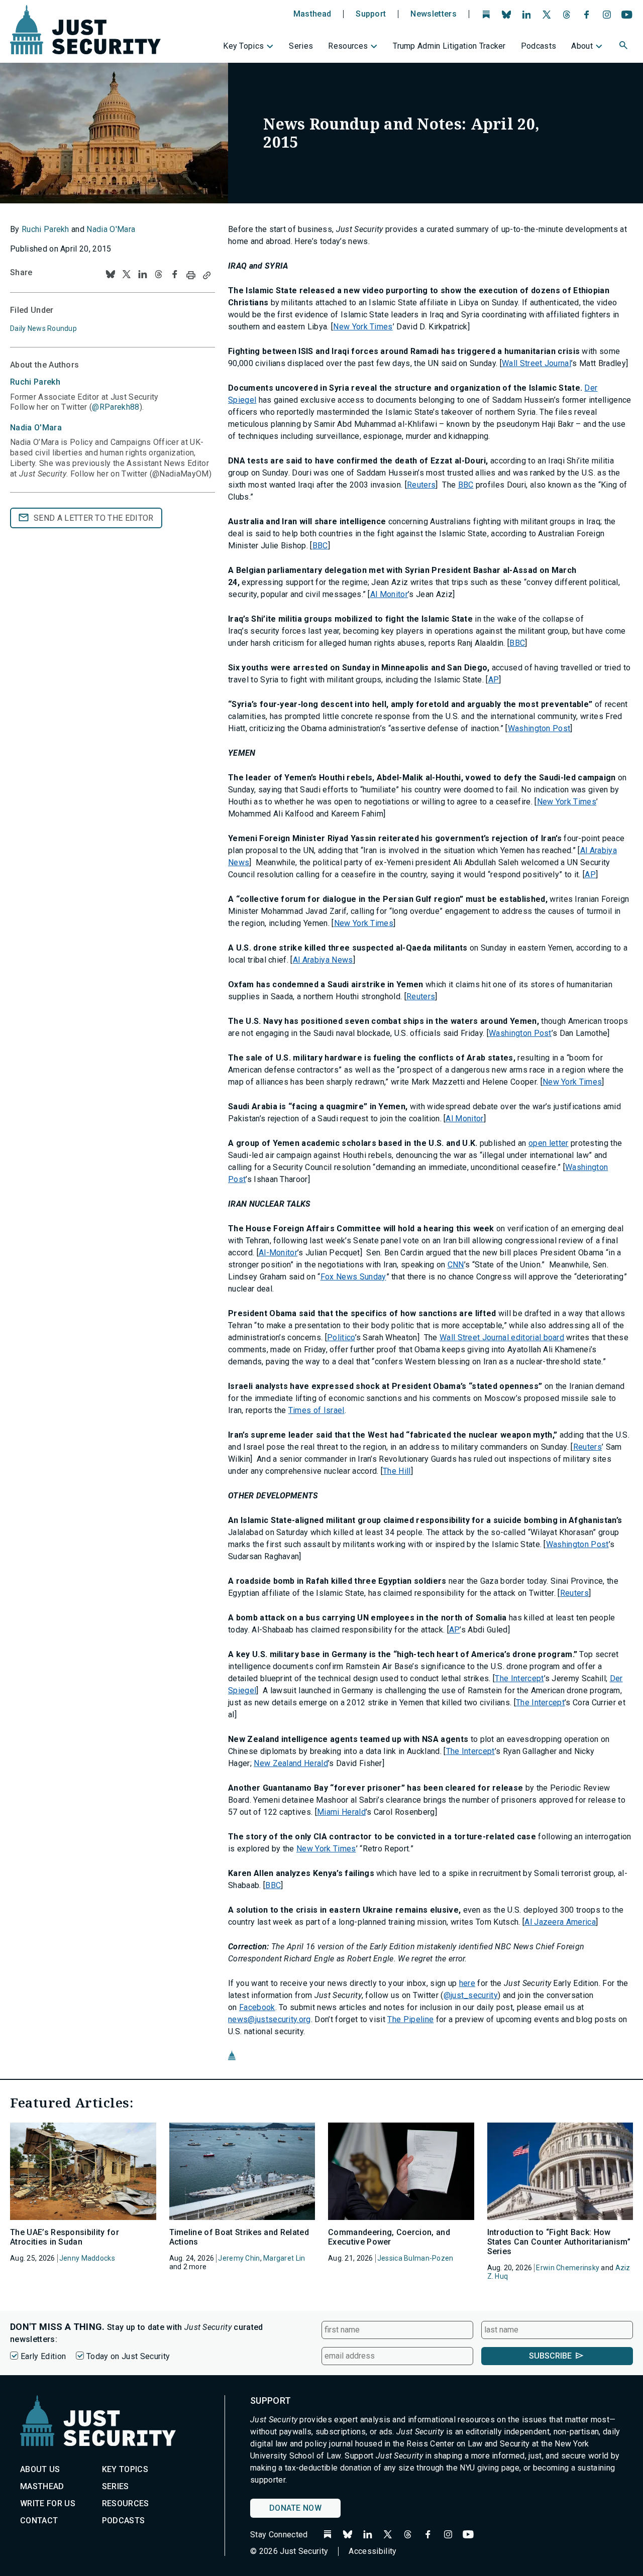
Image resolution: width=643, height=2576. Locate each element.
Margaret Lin (284, 2258)
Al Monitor (389, 594)
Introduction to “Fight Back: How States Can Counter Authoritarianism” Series (559, 2242)
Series (301, 46)
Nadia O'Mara (111, 229)
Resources (348, 46)
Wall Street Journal (537, 363)
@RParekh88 (116, 407)
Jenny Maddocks (87, 2258)
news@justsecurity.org (270, 2019)
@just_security (471, 1995)
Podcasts (539, 46)
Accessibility (372, 2551)
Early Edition (43, 2356)
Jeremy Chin (239, 2258)
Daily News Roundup (43, 328)
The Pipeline (410, 2019)
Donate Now (295, 2508)
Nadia (36, 428)
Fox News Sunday (353, 1277)
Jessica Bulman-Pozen (415, 2258)
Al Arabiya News (323, 960)
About (582, 46)
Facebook (257, 2007)
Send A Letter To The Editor (94, 518)
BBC (466, 485)
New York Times (363, 327)
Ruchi (35, 382)
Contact (39, 2521)
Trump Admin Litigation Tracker (449, 46)
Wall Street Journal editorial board (502, 1337)
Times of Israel (316, 1410)
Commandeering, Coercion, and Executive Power (389, 2237)
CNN (456, 1265)
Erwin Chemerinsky (568, 2268)
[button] (624, 47)
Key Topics (243, 46)
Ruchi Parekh (45, 229)
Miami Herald (341, 1812)
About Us (40, 2469)
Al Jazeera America (560, 1922)
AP (494, 680)
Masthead (312, 14)
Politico (341, 1337)
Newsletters (434, 14)
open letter (549, 1143)
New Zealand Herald (291, 1763)
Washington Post (539, 728)
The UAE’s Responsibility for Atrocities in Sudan (65, 2237)
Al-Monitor (278, 1253)
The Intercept (519, 1678)
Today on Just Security (128, 2356)
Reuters (421, 485)
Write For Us (48, 2503)
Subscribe (550, 2356)
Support (371, 14)
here (467, 1983)
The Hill (397, 1471)
